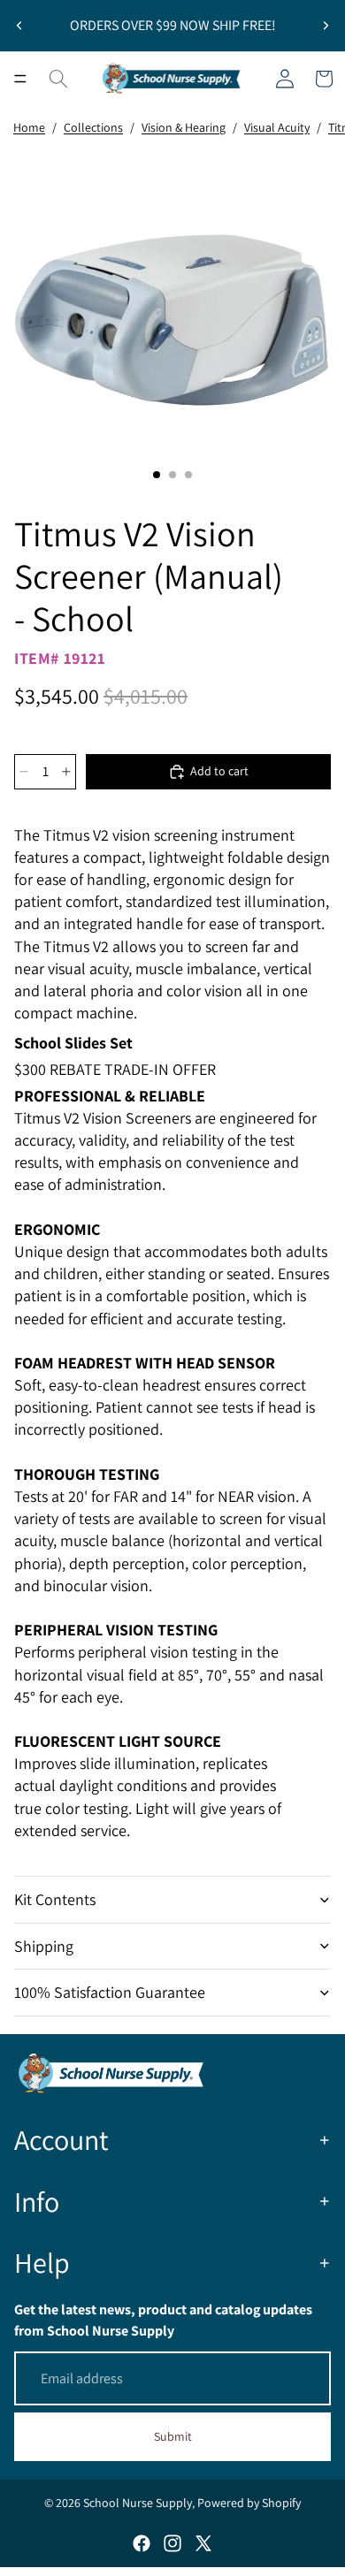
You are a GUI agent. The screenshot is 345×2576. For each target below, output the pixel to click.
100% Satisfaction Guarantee (110, 1992)
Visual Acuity (277, 127)
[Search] (58, 79)
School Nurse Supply (138, 2503)
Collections (93, 127)
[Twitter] (203, 2543)
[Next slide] (326, 26)
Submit (173, 2436)
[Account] (285, 79)
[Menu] (20, 79)
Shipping (44, 1946)
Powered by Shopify (249, 2503)
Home (29, 127)
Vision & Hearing (184, 127)
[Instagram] (172, 2543)
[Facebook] (142, 2543)
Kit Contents (55, 1899)
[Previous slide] (19, 26)
